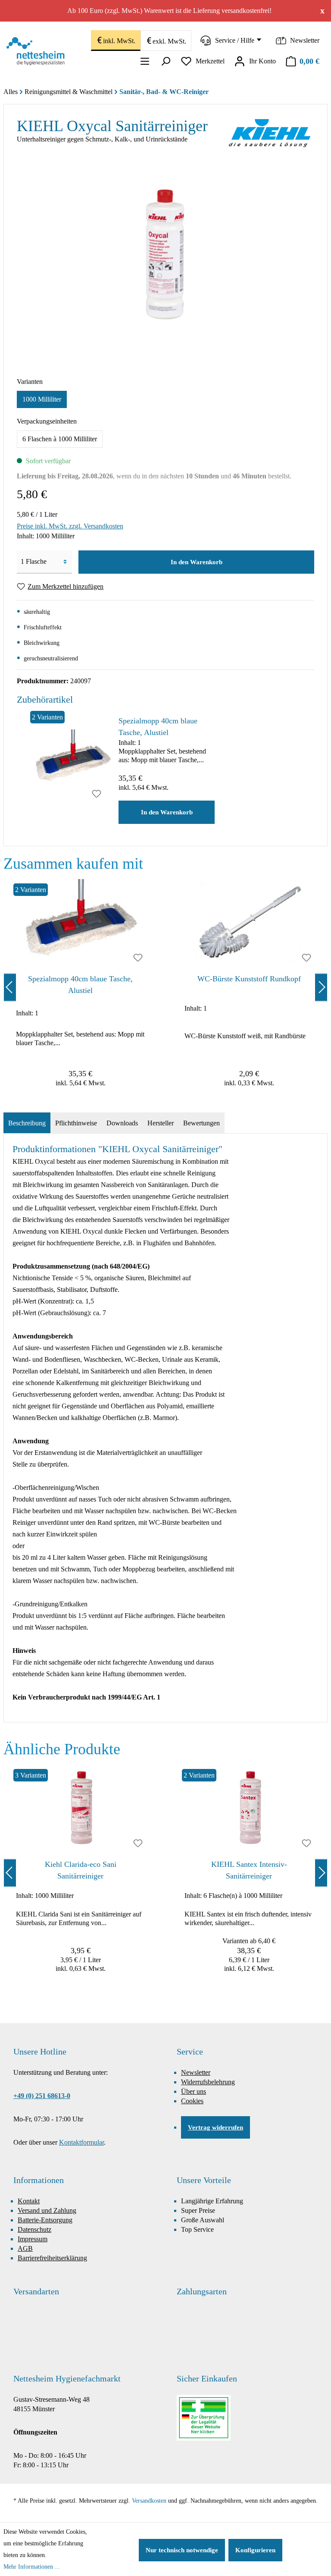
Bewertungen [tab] (201, 1123)
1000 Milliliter (42, 399)
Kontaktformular (81, 2142)
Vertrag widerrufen (215, 2127)
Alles (11, 92)
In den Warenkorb (197, 562)
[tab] (27, 1123)
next (321, 987)
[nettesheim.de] (38, 51)
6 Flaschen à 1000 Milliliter (60, 439)
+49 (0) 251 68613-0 (42, 2096)
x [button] (322, 10)
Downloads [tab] (122, 1123)
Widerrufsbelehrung (208, 2082)
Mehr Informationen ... (32, 2567)
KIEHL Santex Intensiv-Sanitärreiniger (249, 1870)
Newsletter (196, 2072)
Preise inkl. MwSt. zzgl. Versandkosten (70, 526)
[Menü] (145, 61)
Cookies (192, 2101)
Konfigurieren (255, 2550)
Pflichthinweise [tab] (76, 1123)
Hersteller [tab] (161, 1123)
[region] (165, 987)
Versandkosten (149, 2501)
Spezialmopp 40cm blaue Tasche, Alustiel (158, 727)
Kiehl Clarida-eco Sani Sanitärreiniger (81, 1870)
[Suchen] (165, 61)
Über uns (194, 2091)
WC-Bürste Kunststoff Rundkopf (249, 979)
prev (10, 987)
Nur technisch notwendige (182, 2550)
